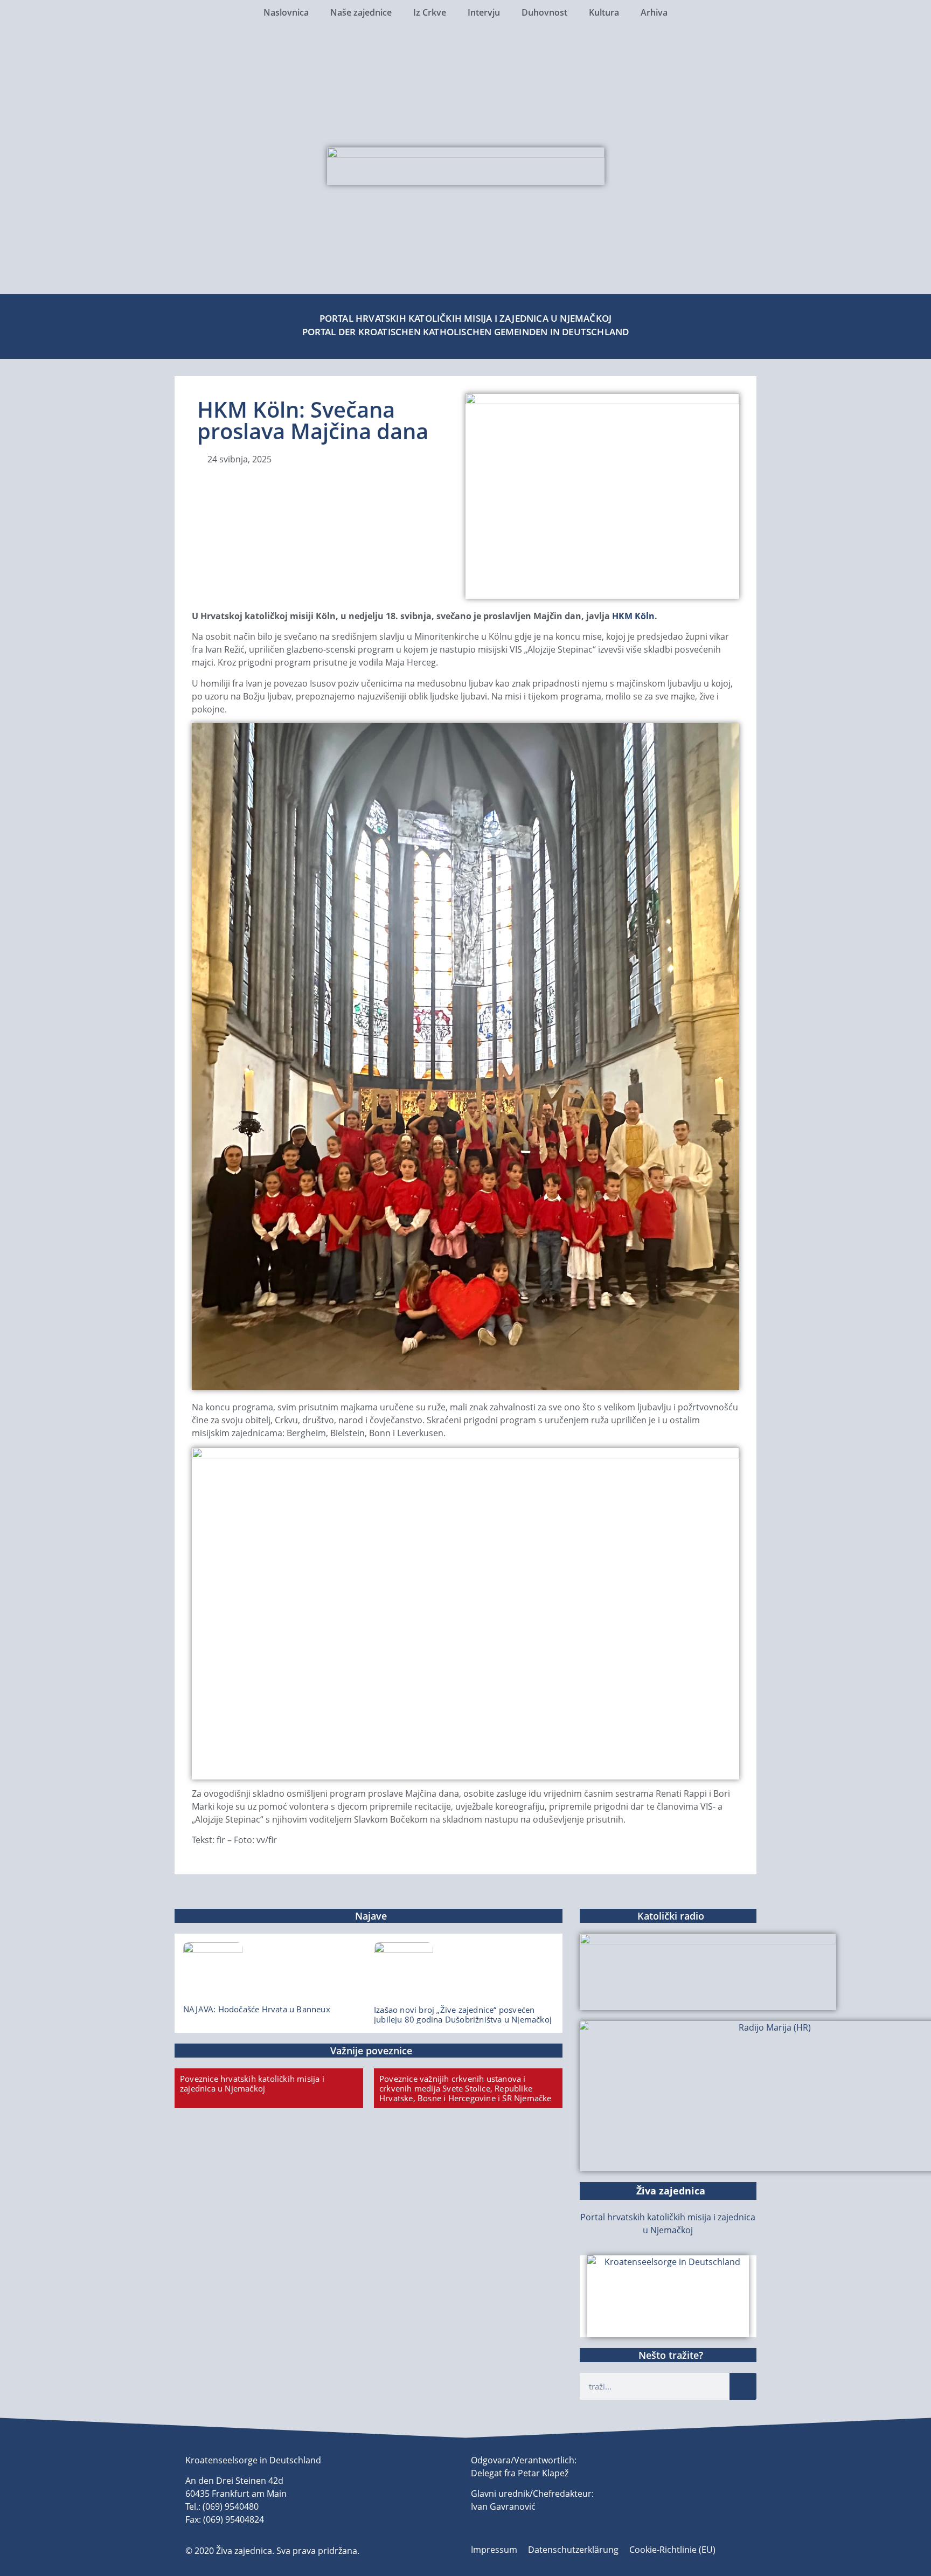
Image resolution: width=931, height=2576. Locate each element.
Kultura (604, 12)
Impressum (494, 2550)
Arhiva (654, 12)
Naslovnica (286, 12)
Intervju (484, 12)
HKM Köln (633, 616)
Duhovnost (544, 12)
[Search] (743, 2386)
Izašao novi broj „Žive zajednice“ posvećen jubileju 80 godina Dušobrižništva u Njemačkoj (463, 2014)
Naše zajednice (361, 12)
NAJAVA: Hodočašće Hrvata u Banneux (257, 2009)
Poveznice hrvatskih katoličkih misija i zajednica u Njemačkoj (252, 2083)
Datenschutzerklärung (573, 2550)
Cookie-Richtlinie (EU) (672, 2550)
